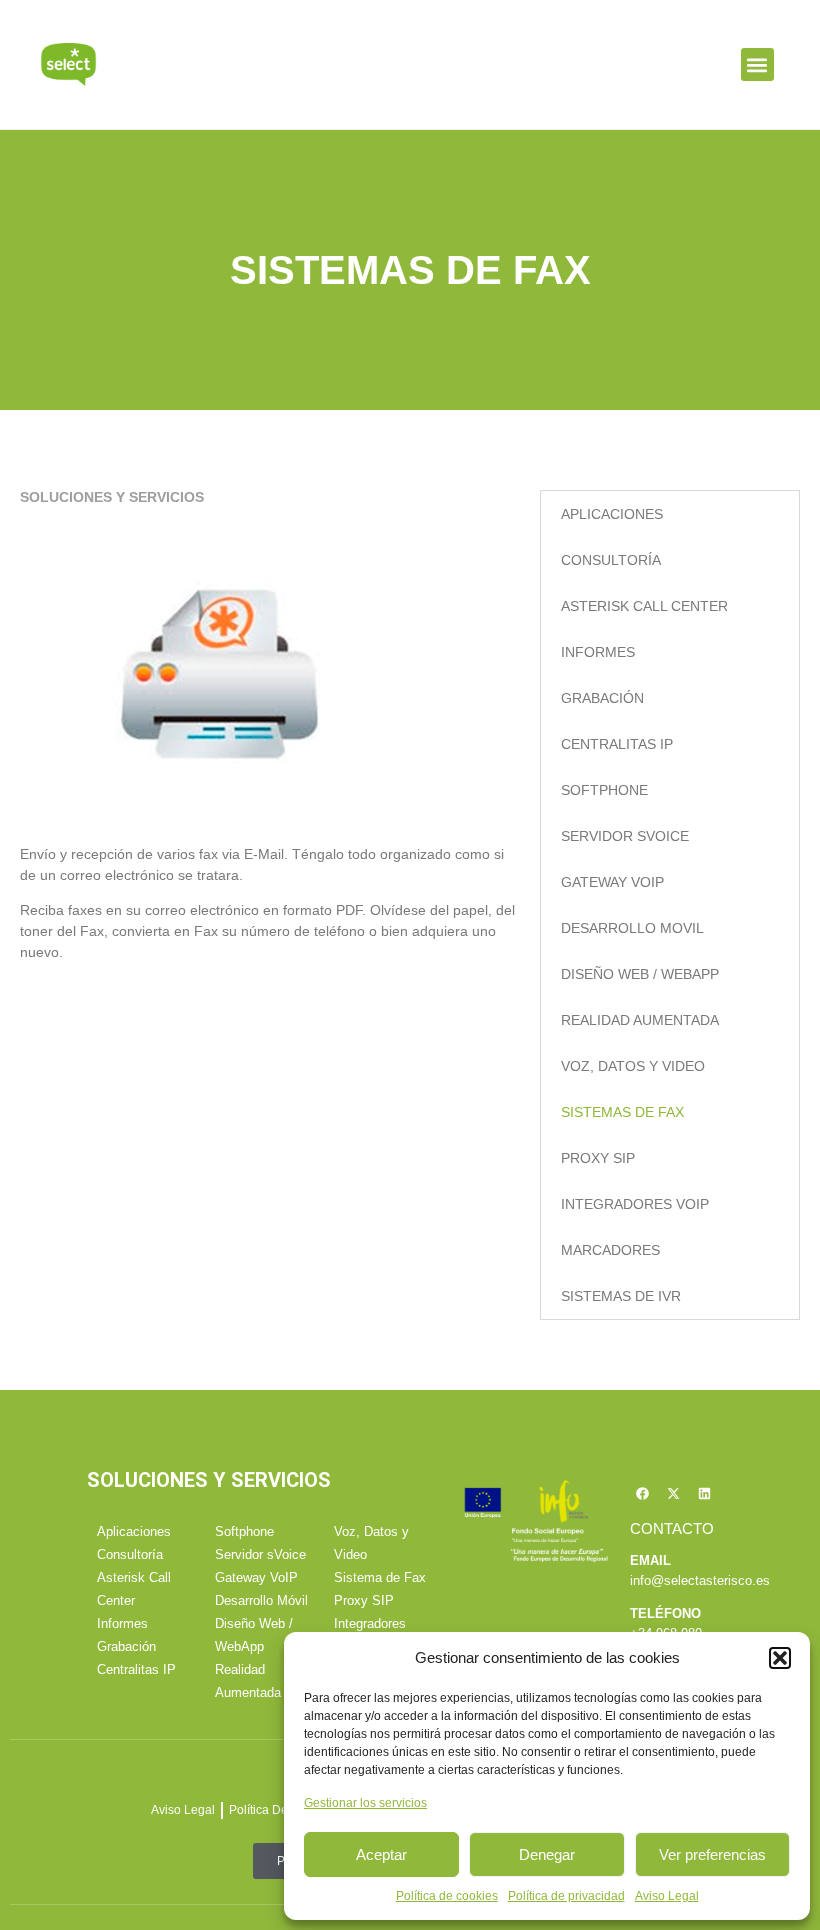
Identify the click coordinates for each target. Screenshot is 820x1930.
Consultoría (611, 560)
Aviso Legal (667, 1896)
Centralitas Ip (617, 744)
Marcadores (610, 1250)
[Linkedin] (705, 1493)
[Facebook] (643, 1493)
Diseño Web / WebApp (640, 974)
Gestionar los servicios (365, 1803)
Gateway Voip (612, 882)
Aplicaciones (612, 514)
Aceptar (381, 1854)
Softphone (604, 790)
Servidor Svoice (625, 836)
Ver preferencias (712, 1854)
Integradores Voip (635, 1204)
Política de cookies (447, 1896)
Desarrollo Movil (632, 928)
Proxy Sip (598, 1158)
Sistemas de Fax (622, 1112)
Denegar (547, 1854)
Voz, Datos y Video (633, 1066)
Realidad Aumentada (640, 1020)
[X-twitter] (674, 1493)
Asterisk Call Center (644, 606)
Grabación (602, 698)
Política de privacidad (566, 1896)
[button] (780, 1658)
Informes (598, 652)
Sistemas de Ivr (621, 1296)
